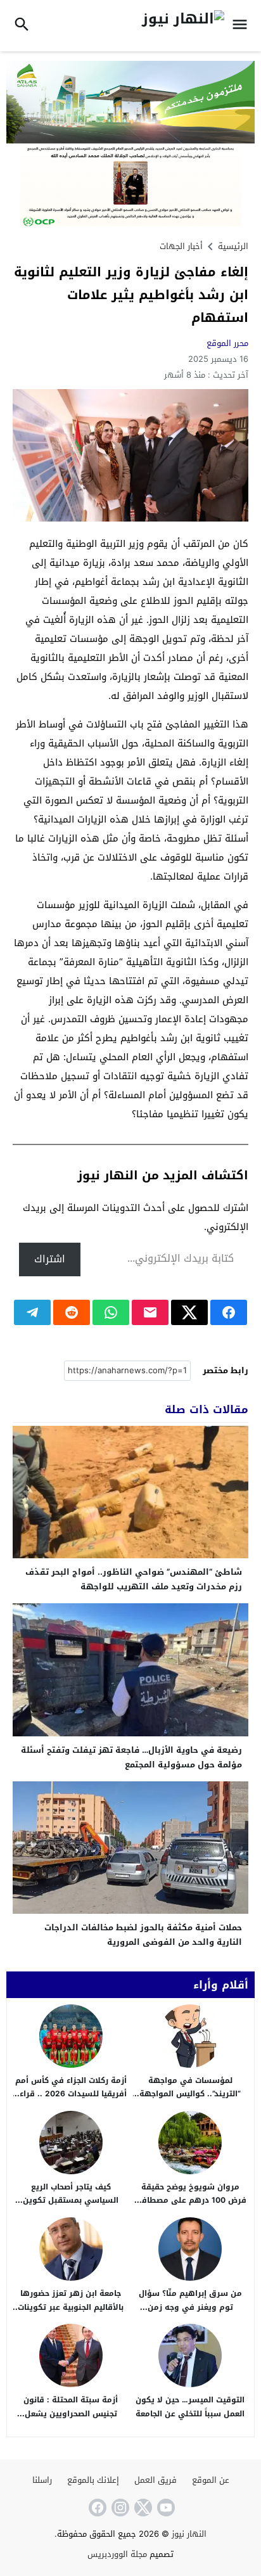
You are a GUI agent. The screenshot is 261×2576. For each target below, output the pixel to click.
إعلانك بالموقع (93, 2480)
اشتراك (50, 1259)
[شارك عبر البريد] (150, 1312)
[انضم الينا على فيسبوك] (96, 2508)
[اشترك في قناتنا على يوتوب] (165, 2508)
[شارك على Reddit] (72, 1312)
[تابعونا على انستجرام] (119, 2508)
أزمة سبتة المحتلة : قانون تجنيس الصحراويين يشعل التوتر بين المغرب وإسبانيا (71, 2413)
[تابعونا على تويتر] (142, 2508)
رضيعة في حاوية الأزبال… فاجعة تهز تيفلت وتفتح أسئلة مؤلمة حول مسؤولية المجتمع (131, 1757)
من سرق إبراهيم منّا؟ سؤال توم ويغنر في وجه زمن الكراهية (190, 2307)
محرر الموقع (227, 343)
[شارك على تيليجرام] (32, 1312)
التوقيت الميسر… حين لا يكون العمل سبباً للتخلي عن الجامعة (190, 2407)
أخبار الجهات (181, 246)
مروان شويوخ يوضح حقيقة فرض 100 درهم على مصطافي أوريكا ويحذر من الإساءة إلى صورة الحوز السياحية (190, 2208)
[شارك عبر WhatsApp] (111, 1312)
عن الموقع (211, 2480)
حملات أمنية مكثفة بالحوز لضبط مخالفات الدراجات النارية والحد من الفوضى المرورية (143, 1935)
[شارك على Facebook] (229, 1312)
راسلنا (42, 2480)
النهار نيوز (189, 2534)
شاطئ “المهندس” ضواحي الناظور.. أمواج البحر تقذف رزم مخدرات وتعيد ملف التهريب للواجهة (134, 1579)
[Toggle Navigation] (243, 26)
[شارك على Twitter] (189, 1312)
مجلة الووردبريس (117, 2554)
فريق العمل (156, 2480)
